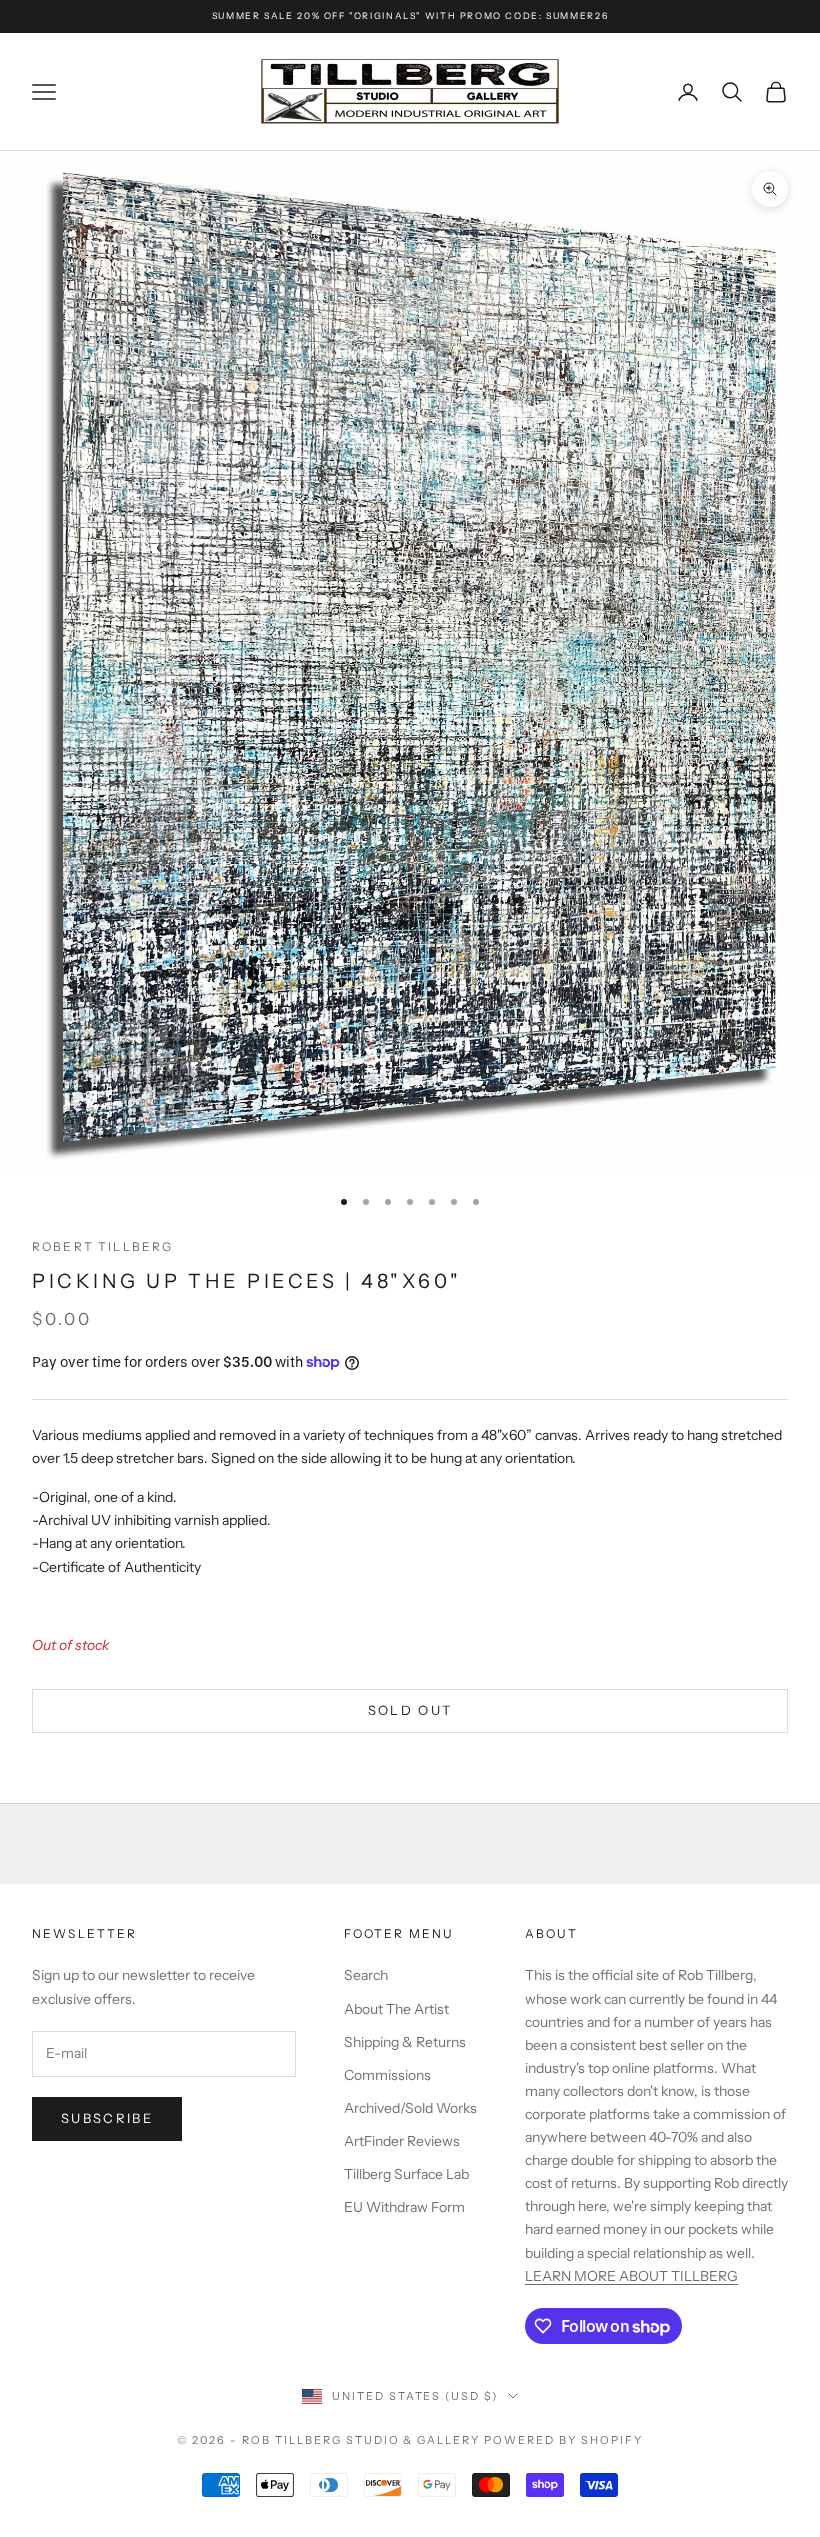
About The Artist (396, 2009)
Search (366, 1975)
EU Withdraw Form (404, 2207)
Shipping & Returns (405, 2042)
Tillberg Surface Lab (406, 2174)
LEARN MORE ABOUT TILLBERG (631, 2276)
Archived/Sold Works (410, 2108)
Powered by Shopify (563, 2440)
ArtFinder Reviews (402, 2141)
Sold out (410, 1710)
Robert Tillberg (102, 1246)
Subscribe (107, 2118)
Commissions (387, 2075)
